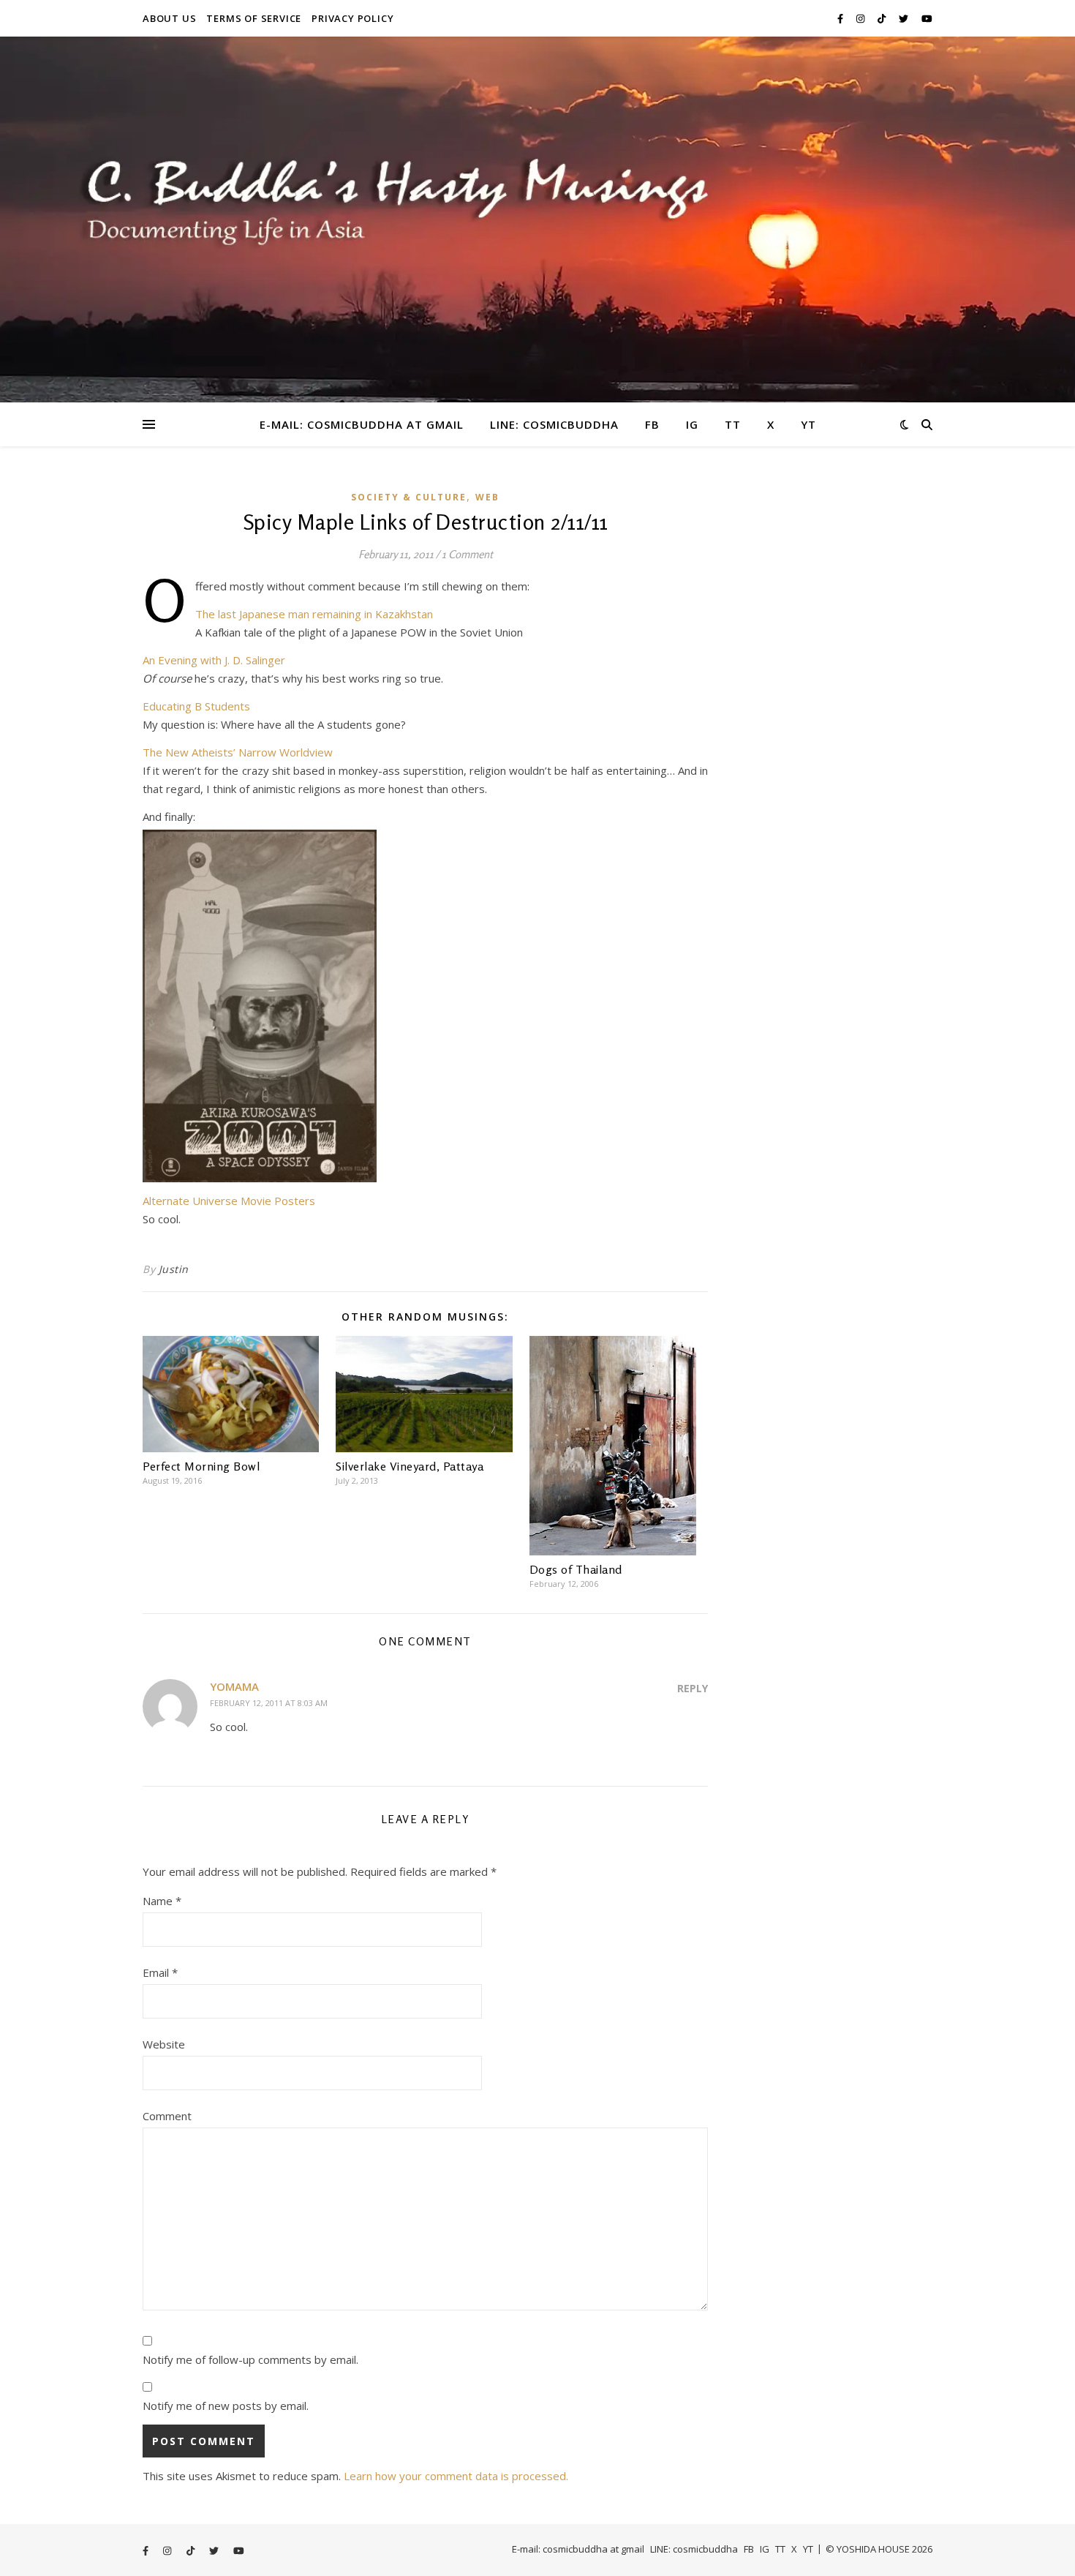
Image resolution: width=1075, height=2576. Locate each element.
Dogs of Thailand (576, 1569)
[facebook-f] (841, 18)
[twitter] (905, 18)
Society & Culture (409, 497)
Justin (174, 1269)
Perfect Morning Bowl (201, 1466)
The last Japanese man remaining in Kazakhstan (314, 614)
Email (160, 1972)
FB (652, 424)
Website (164, 2044)
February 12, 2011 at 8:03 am (269, 1703)
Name (162, 1901)
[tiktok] (883, 18)
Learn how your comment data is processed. (456, 2476)
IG (692, 424)
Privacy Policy (352, 18)
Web (487, 497)
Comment (167, 2116)
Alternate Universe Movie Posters (229, 1201)
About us (169, 18)
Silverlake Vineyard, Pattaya (410, 1466)
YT (808, 424)
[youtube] (927, 18)
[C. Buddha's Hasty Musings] (537, 219)
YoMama (234, 1686)
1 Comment (467, 554)
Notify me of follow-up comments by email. (250, 2359)
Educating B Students (196, 706)
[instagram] (861, 18)
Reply (693, 1688)
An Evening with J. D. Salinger (214, 660)
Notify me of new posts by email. (226, 2406)
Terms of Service (254, 18)
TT (733, 424)
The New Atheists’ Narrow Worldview (238, 752)
